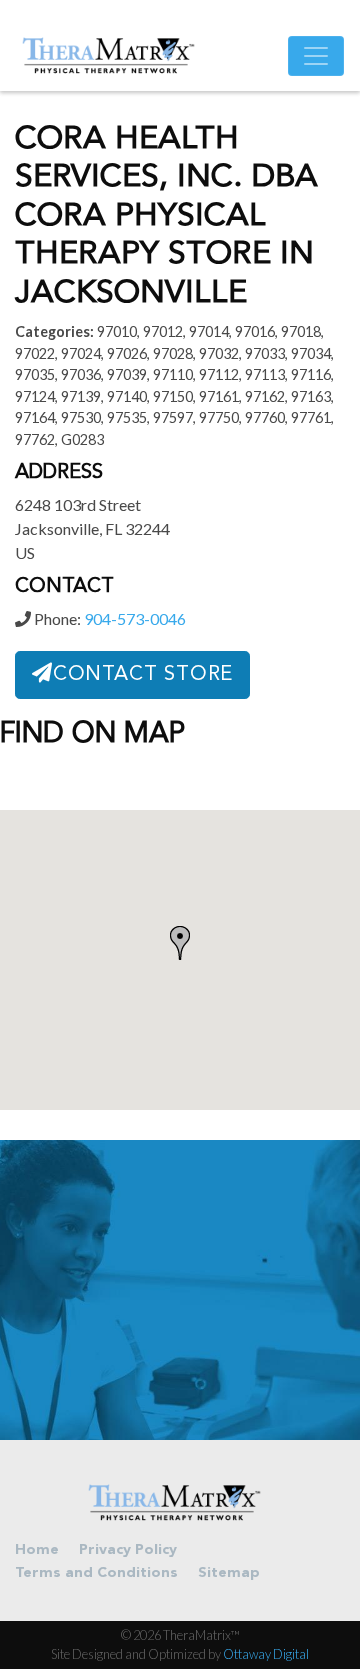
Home (37, 1550)
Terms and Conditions (96, 1573)
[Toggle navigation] (316, 56)
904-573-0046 (135, 618)
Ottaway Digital (266, 1654)
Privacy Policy (128, 1550)
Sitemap (229, 1573)
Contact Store (143, 675)
